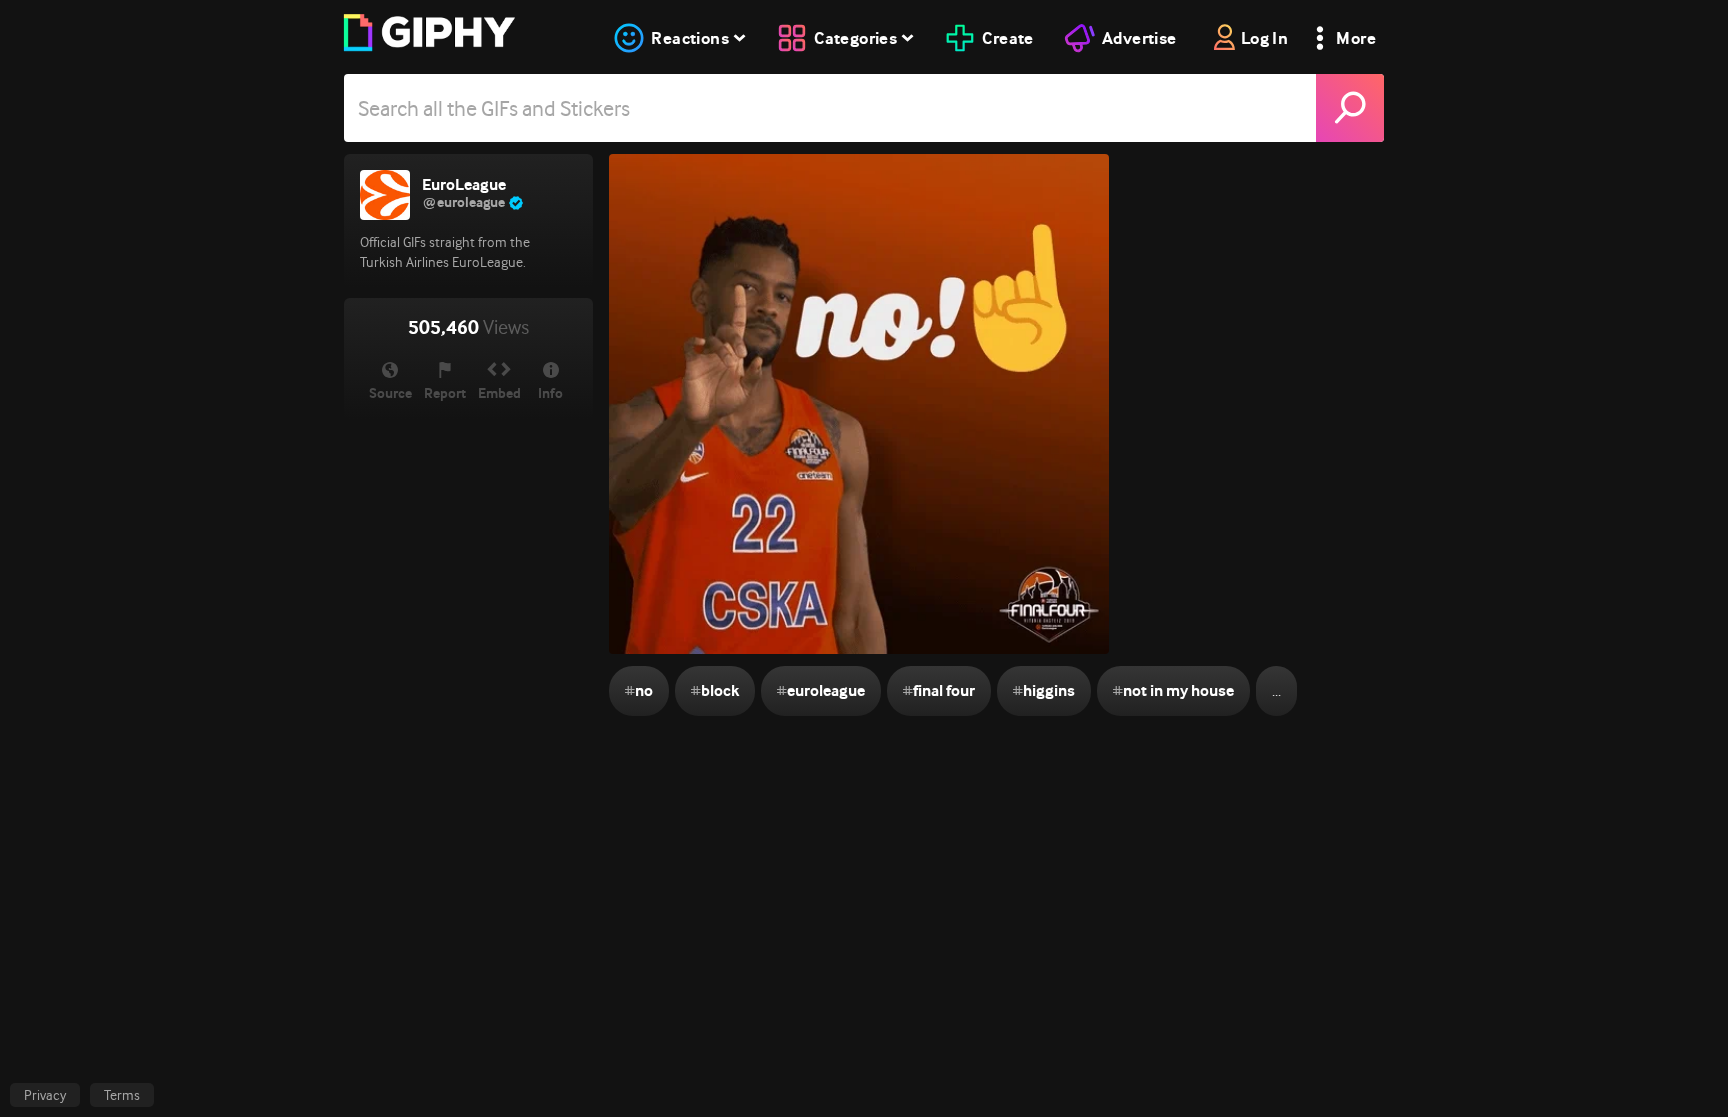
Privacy (45, 1095)
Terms (122, 1095)
